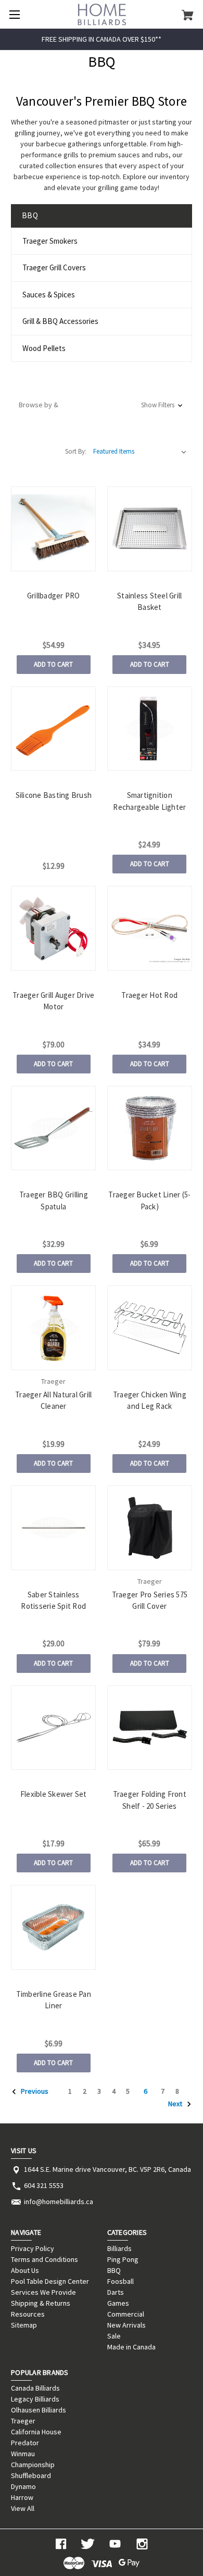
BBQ (114, 2270)
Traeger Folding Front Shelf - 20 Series (150, 1800)
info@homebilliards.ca (59, 2202)
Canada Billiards (35, 2388)
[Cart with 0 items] (188, 15)
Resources (28, 2314)
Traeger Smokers (50, 241)
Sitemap (24, 2325)
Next (176, 2104)
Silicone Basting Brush (54, 795)
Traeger (23, 2421)
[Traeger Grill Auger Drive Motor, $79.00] (53, 928)
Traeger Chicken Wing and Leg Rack (150, 1400)
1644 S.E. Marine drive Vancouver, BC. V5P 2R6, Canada (107, 2169)
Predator (25, 2443)
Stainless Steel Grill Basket (149, 602)
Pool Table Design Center (50, 2281)
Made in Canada (131, 2347)
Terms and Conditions (45, 2259)
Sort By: (76, 451)
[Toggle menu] (14, 14)
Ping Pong (123, 2259)
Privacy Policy (33, 2248)
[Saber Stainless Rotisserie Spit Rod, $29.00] (53, 1528)
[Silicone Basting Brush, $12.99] (53, 729)
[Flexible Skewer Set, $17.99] (53, 1728)
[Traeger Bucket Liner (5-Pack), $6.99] (150, 1128)
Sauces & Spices (49, 295)
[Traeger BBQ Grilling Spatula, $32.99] (53, 1128)
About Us (25, 2270)
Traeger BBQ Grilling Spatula (54, 1201)
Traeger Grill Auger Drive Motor (53, 1001)
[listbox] (140, 452)
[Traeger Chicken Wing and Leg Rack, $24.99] (150, 1328)
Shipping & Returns (41, 2303)
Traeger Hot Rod (149, 995)
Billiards (119, 2248)
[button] (102, 405)
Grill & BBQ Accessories (60, 321)
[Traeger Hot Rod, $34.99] (150, 928)
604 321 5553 (44, 2185)
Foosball (120, 2281)
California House (36, 2432)
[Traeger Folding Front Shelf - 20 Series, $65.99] (150, 1728)
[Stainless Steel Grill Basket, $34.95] (150, 529)
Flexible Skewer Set (54, 1794)
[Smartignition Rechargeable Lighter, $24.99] (150, 729)
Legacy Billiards (35, 2399)
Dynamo (23, 2486)
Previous (34, 2091)
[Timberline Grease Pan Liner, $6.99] (53, 1927)
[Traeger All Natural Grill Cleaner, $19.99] (53, 1328)
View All (23, 2508)
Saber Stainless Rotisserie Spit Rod (53, 1600)
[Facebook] (61, 2544)
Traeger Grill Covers (54, 267)
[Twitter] (88, 2544)
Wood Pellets (44, 348)
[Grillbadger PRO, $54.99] (53, 529)
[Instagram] (142, 2544)
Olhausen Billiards (39, 2410)
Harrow (22, 2497)
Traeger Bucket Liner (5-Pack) (149, 1201)
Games (118, 2303)
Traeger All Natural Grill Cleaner (53, 1400)
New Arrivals (126, 2325)
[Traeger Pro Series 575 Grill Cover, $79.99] (150, 1528)
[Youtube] (115, 2544)
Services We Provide (43, 2292)
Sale (114, 2336)
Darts (116, 2292)
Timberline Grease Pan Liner (54, 2000)
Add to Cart (53, 664)
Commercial (126, 2314)
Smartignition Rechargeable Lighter (149, 801)
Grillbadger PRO (54, 596)
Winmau (23, 2454)
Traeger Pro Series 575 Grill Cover (150, 1600)
